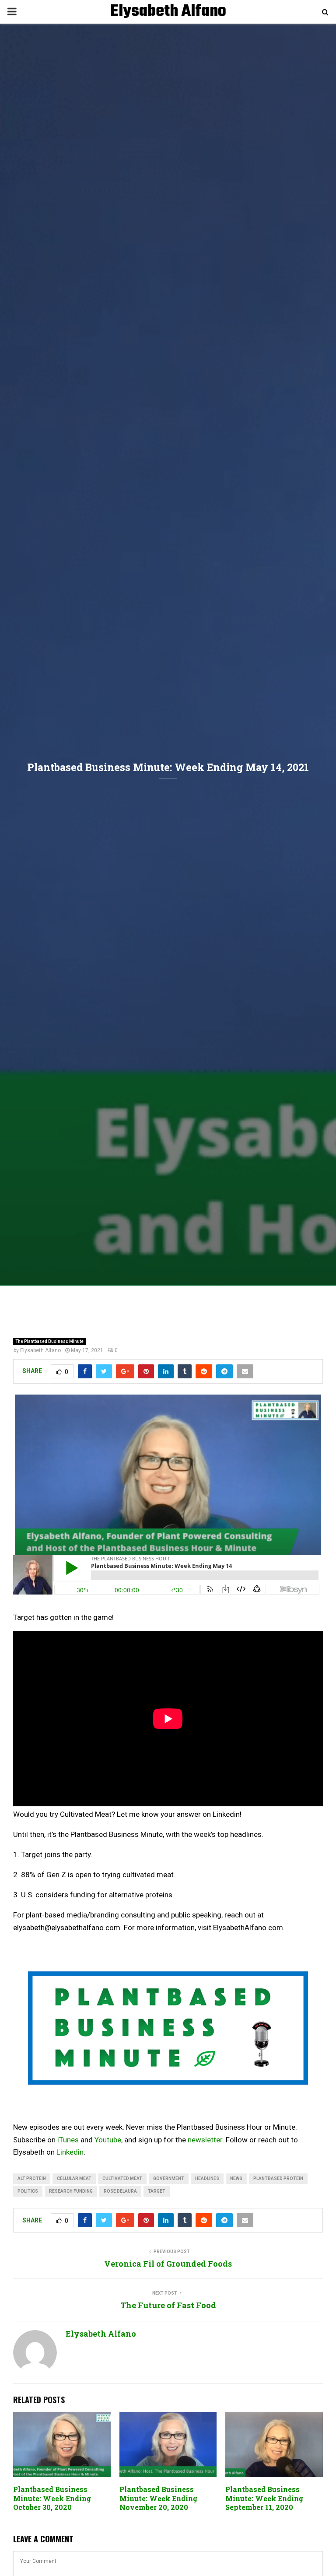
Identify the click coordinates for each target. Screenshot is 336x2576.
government (169, 2178)
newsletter (205, 2140)
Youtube (108, 2140)
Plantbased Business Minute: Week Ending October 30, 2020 (52, 2498)
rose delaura (120, 2191)
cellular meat (74, 2178)
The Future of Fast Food (168, 2305)
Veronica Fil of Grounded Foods (168, 2264)
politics (28, 2191)
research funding (71, 2191)
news (236, 2178)
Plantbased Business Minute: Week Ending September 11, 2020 (264, 2498)
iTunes (68, 2140)
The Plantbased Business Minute (49, 1341)
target (157, 2191)
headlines (207, 2178)
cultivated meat (122, 2178)
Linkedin (70, 2152)
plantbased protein (278, 2178)
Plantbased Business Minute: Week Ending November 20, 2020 (158, 2498)
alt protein (32, 2178)
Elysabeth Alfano (168, 12)
